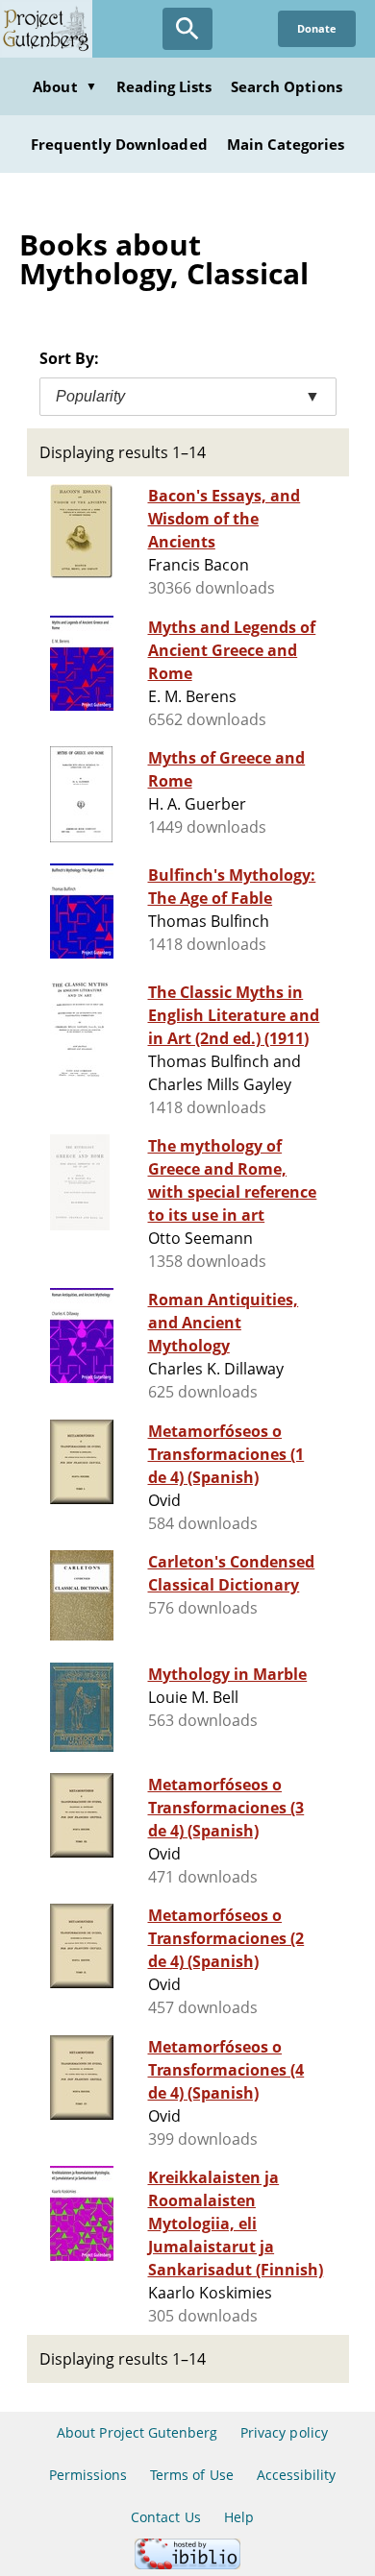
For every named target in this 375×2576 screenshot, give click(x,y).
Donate (317, 28)
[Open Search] (187, 29)
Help (239, 2517)
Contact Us (165, 2517)
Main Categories (286, 144)
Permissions (88, 2475)
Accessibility (297, 2475)
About (64, 86)
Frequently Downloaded (119, 144)
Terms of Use (191, 2475)
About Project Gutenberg (137, 2432)
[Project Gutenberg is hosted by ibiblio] (187, 2564)
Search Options (287, 86)
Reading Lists (164, 86)
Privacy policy (284, 2432)
